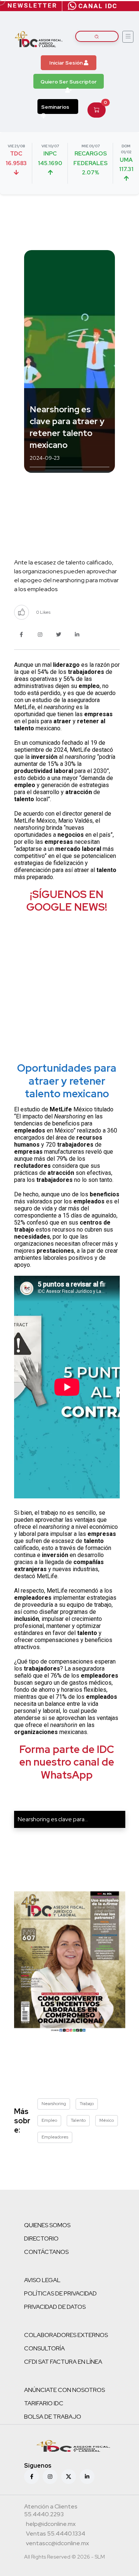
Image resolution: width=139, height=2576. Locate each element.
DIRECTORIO (41, 2239)
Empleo (49, 2120)
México (107, 2120)
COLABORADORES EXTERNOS (66, 2335)
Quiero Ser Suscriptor (69, 82)
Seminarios (55, 107)
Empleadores (55, 2137)
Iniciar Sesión (67, 63)
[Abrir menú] (128, 37)
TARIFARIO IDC (44, 2403)
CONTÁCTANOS (46, 2252)
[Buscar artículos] (97, 36)
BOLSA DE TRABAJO (53, 2417)
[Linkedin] (87, 2477)
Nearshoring (54, 2104)
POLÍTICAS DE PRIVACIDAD (60, 2293)
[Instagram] (50, 2477)
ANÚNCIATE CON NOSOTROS (64, 2390)
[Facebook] (32, 2477)
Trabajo (87, 2104)
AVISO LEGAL (42, 2280)
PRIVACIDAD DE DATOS (55, 2307)
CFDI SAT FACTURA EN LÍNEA (63, 2362)
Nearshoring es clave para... (53, 1819)
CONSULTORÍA (44, 2348)
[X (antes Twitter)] (69, 2477)
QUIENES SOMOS (47, 2225)
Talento (78, 2120)
